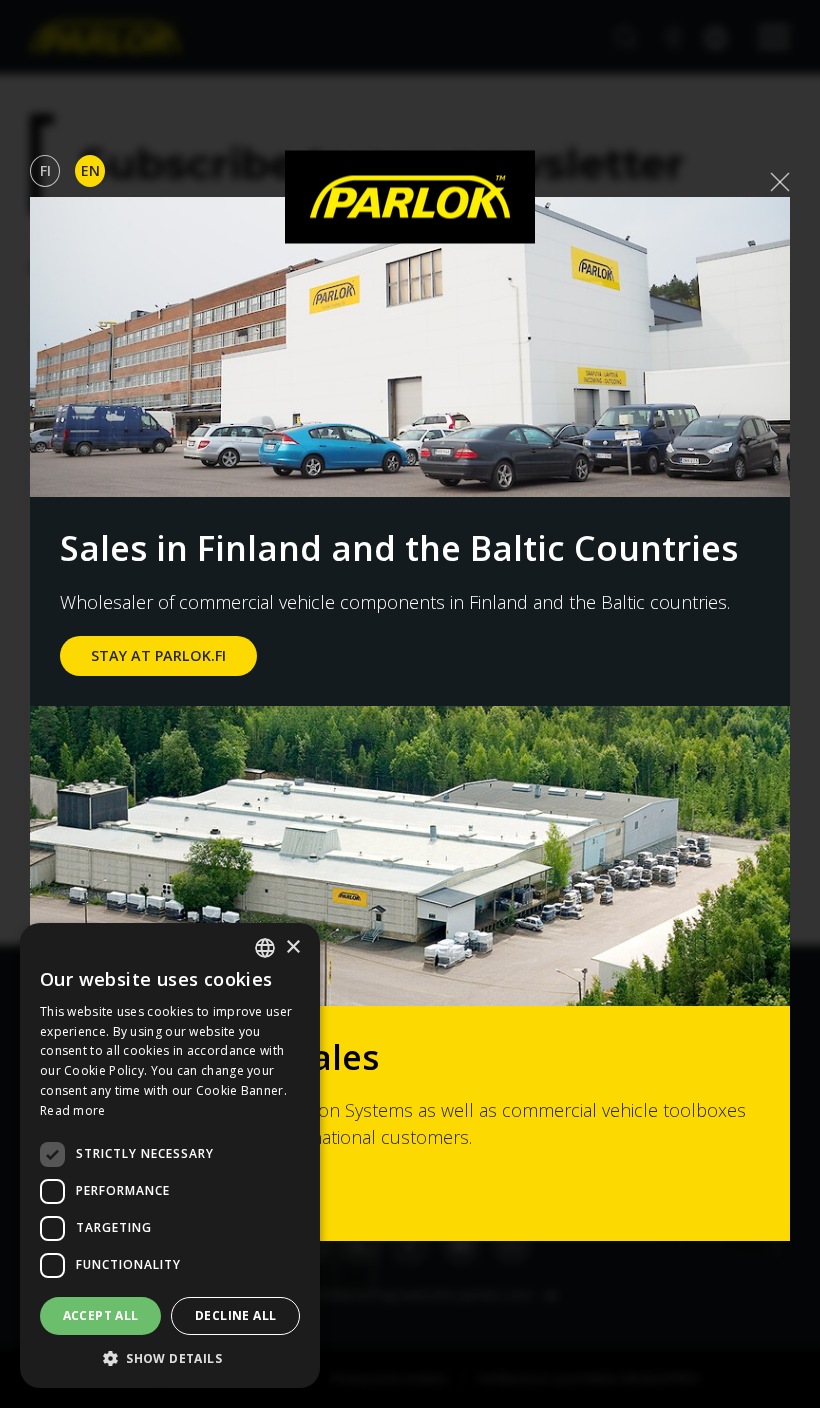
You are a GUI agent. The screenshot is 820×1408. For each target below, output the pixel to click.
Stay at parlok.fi (158, 655)
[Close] (780, 182)
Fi (45, 170)
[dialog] (170, 1155)
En (90, 170)
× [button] (292, 947)
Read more (73, 1110)
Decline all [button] (235, 1315)
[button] (170, 1358)
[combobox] (265, 948)
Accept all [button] (101, 1315)
